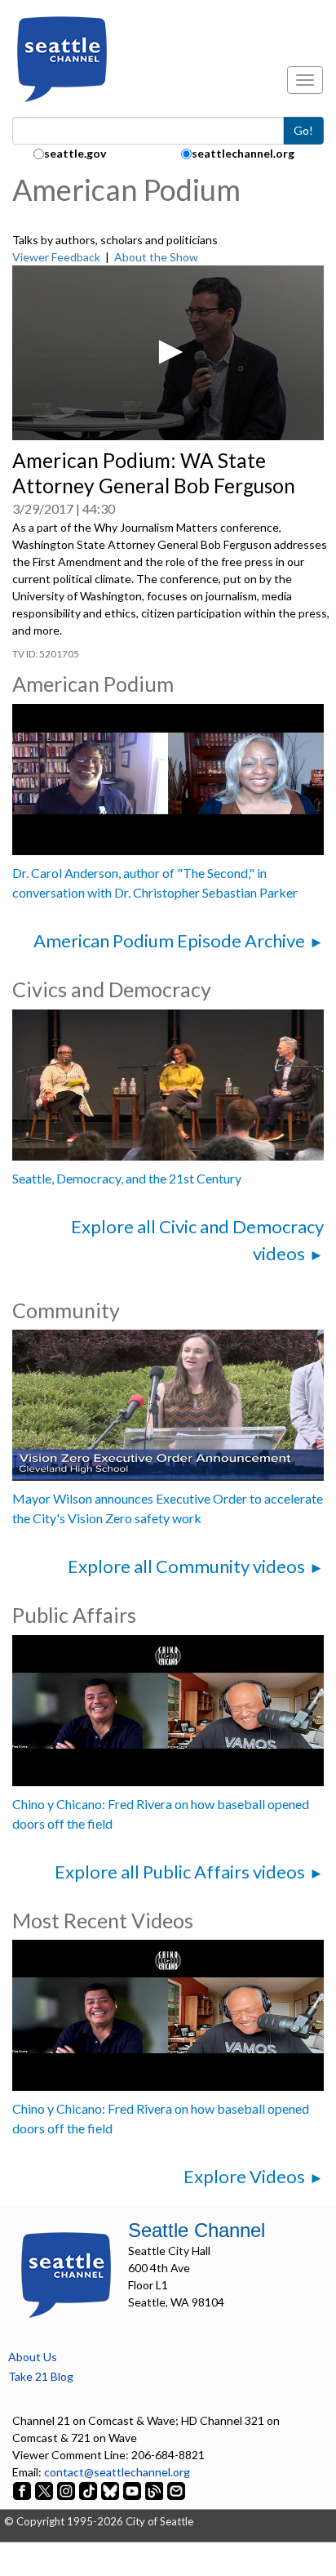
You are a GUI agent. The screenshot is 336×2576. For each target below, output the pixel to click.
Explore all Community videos (186, 1566)
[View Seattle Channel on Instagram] (67, 2489)
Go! (303, 130)
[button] (168, 352)
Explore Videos (244, 2176)
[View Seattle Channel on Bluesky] (110, 2489)
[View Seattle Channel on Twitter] (45, 2489)
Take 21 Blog (41, 2376)
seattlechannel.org (243, 153)
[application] (168, 353)
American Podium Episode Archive (169, 940)
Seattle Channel (197, 2230)
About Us (33, 2357)
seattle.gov (75, 153)
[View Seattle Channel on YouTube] (133, 2489)
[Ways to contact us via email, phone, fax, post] (176, 2489)
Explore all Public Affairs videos (180, 1872)
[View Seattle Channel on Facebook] (23, 2489)
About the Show (156, 257)
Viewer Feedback (56, 257)
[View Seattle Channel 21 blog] (155, 2489)
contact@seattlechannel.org (117, 2472)
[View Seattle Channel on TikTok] (88, 2489)
